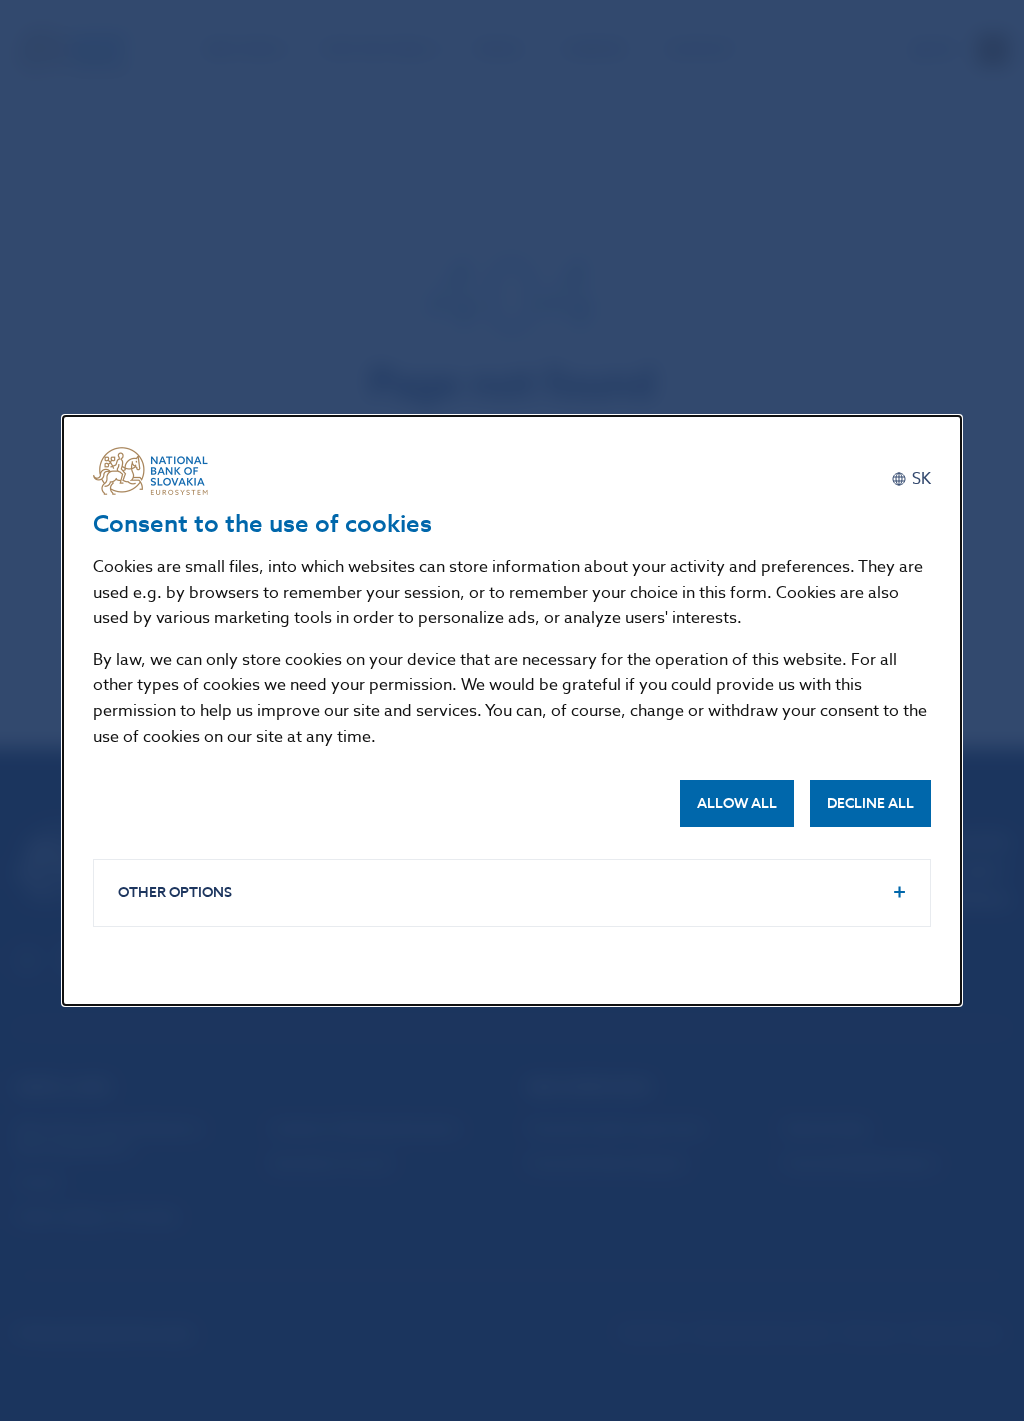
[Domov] (158, 471)
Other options (175, 892)
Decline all (870, 803)
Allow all (737, 803)
